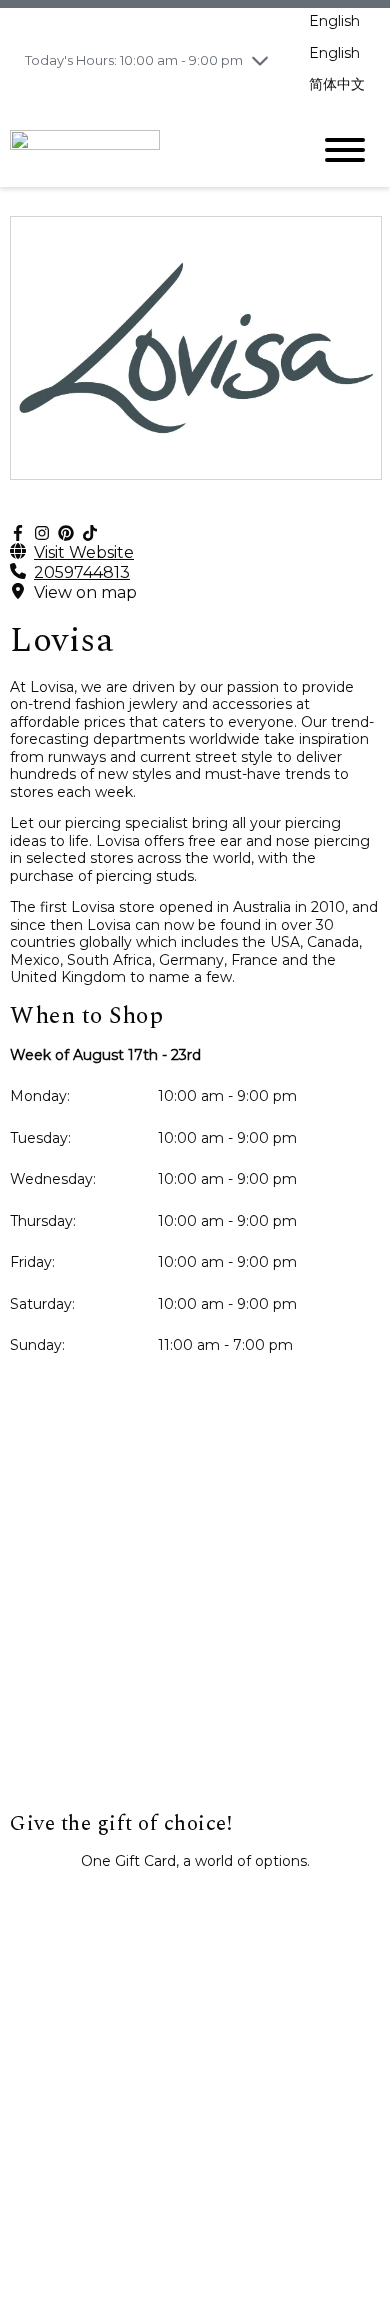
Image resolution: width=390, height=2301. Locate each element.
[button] (195, 1905)
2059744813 (82, 572)
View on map (85, 592)
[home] (145, 149)
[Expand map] (195, 1611)
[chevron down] (260, 60)
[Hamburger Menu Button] (345, 150)
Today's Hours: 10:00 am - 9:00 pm (134, 60)
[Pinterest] (66, 533)
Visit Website (84, 552)
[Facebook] (18, 533)
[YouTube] (90, 533)
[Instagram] (42, 533)
